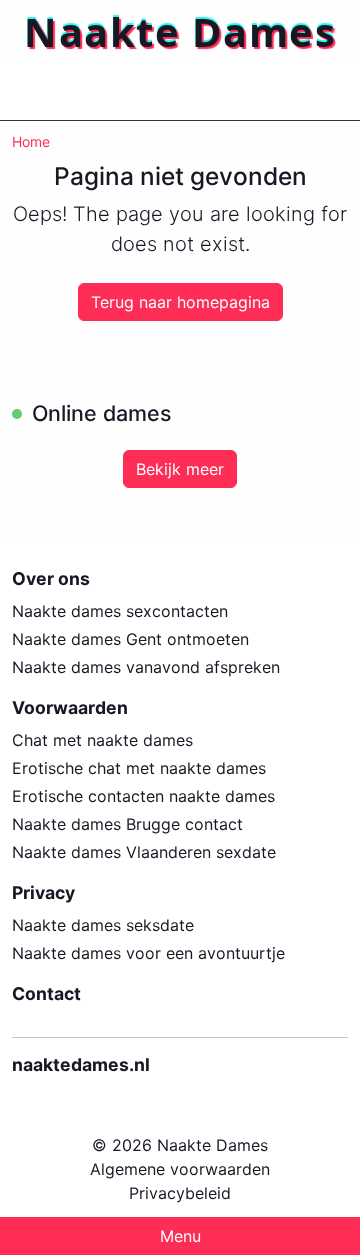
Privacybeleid (180, 1193)
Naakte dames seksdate (103, 925)
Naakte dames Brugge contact (127, 824)
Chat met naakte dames (102, 740)
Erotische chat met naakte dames (139, 768)
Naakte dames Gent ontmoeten (130, 639)
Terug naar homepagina (180, 302)
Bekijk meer (180, 469)
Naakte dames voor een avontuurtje (148, 953)
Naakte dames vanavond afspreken (146, 667)
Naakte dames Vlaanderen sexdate (144, 852)
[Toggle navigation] (40, 92)
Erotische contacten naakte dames (143, 796)
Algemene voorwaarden (180, 1169)
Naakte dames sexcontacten (120, 611)
